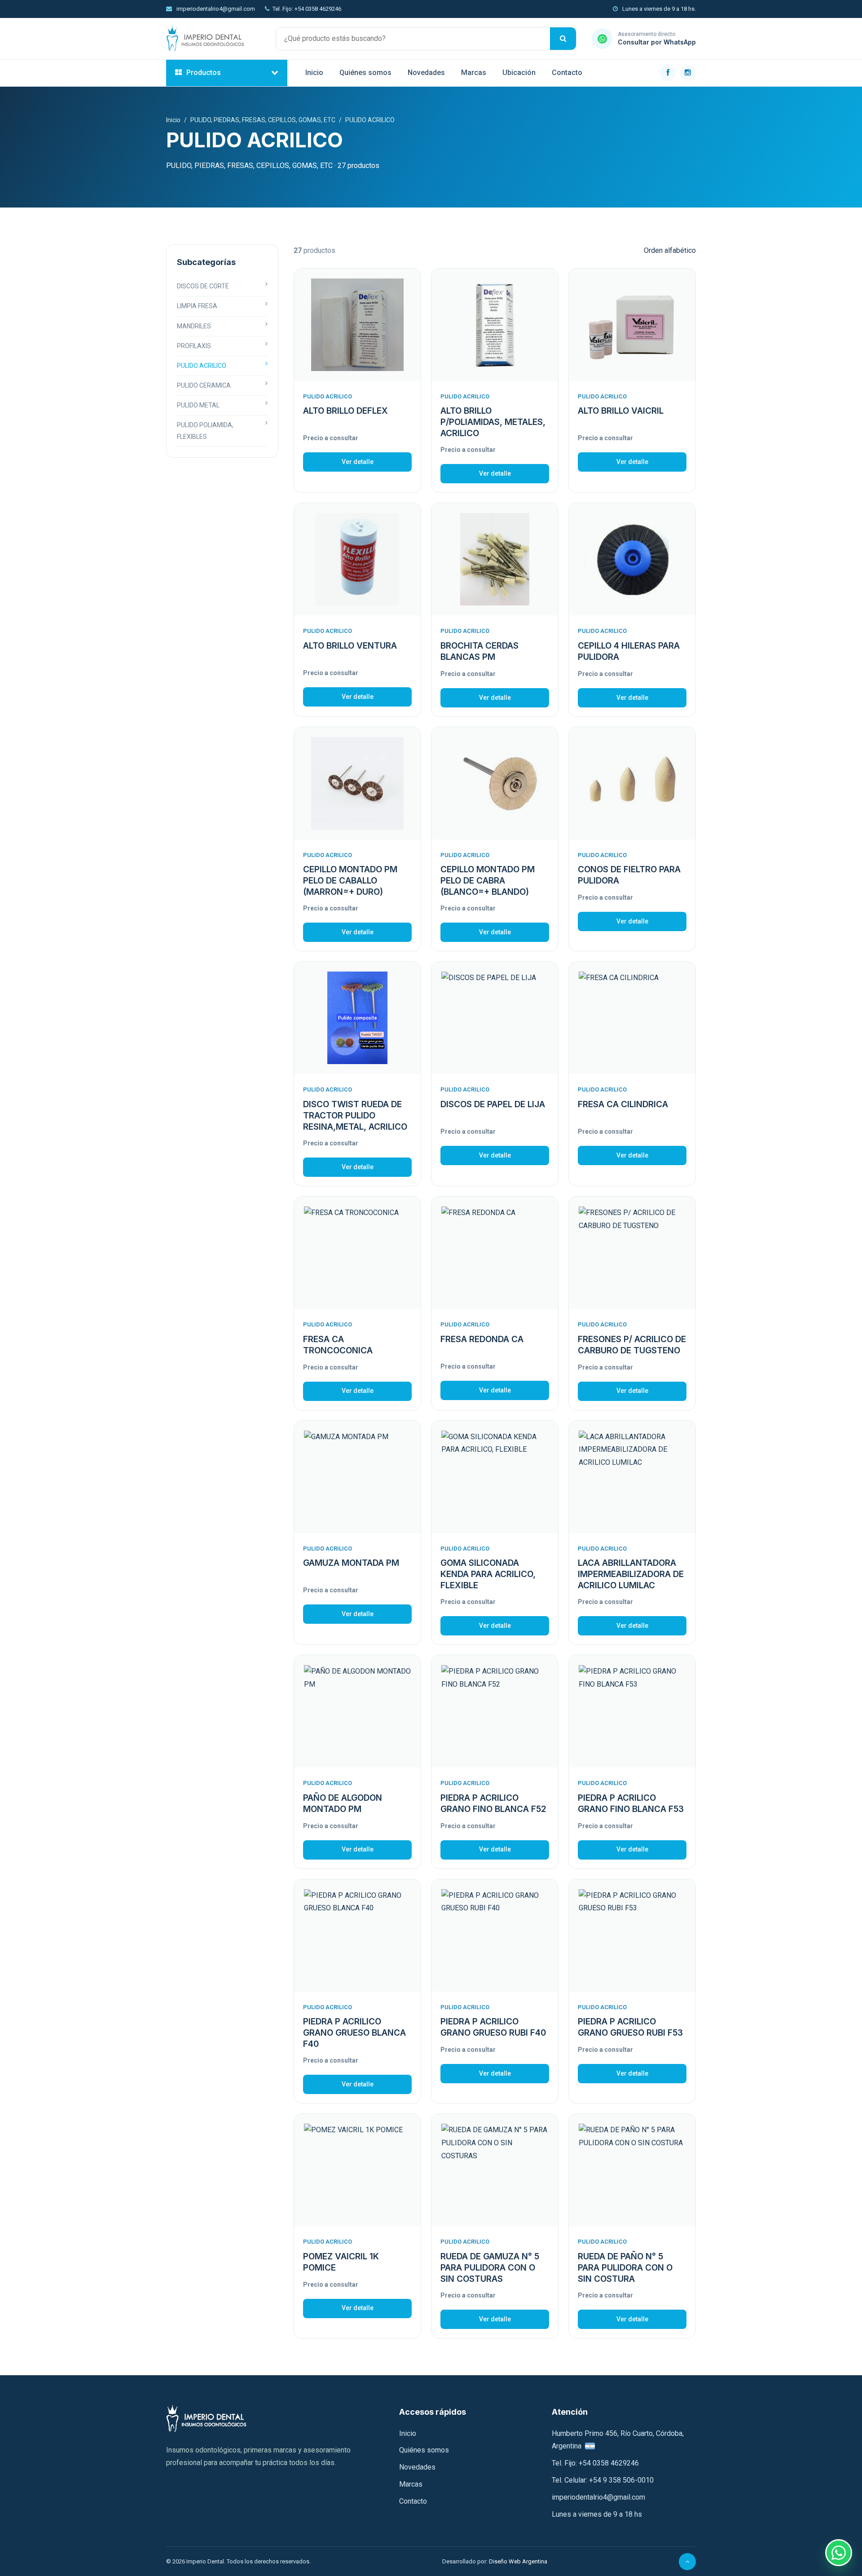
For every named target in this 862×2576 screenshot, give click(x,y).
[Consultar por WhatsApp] (839, 2553)
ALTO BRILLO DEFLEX (345, 411)
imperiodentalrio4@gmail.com (215, 9)
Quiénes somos (365, 73)
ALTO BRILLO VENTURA (350, 646)
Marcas (474, 73)
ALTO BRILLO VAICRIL (621, 411)
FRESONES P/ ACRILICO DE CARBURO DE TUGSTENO (632, 1345)
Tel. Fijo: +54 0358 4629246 (307, 9)
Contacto (567, 73)
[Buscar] (563, 39)
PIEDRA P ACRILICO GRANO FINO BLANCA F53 (631, 1803)
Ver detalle (358, 462)
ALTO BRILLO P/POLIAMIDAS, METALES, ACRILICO (493, 422)
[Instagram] (688, 73)
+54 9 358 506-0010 (621, 2480)
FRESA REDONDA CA (482, 1339)
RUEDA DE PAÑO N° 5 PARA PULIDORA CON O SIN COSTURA (625, 2267)
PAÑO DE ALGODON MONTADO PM (343, 1803)
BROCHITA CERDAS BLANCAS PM (479, 651)
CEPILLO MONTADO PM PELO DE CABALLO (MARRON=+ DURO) (350, 880)
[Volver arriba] (687, 2562)
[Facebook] (668, 73)
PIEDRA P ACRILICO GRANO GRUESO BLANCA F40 (354, 2033)
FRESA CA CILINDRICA (623, 1104)
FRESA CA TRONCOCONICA (338, 1345)
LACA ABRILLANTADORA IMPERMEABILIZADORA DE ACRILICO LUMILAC (631, 1574)
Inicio (314, 73)
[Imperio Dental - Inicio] (213, 39)
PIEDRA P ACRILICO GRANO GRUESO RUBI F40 (493, 2027)
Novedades (426, 73)
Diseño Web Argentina (518, 2561)
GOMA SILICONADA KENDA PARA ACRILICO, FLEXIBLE (488, 1574)
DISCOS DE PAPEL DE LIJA (493, 1104)
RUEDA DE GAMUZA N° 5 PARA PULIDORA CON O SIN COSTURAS (490, 2267)
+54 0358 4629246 (609, 2463)
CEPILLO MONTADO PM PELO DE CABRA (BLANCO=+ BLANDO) (488, 880)
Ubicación (519, 73)
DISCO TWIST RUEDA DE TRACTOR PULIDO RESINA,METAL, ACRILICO (355, 1115)
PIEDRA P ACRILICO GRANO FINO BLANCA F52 (493, 1803)
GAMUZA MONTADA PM (351, 1563)
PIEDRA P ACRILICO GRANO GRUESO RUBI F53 (630, 2027)
